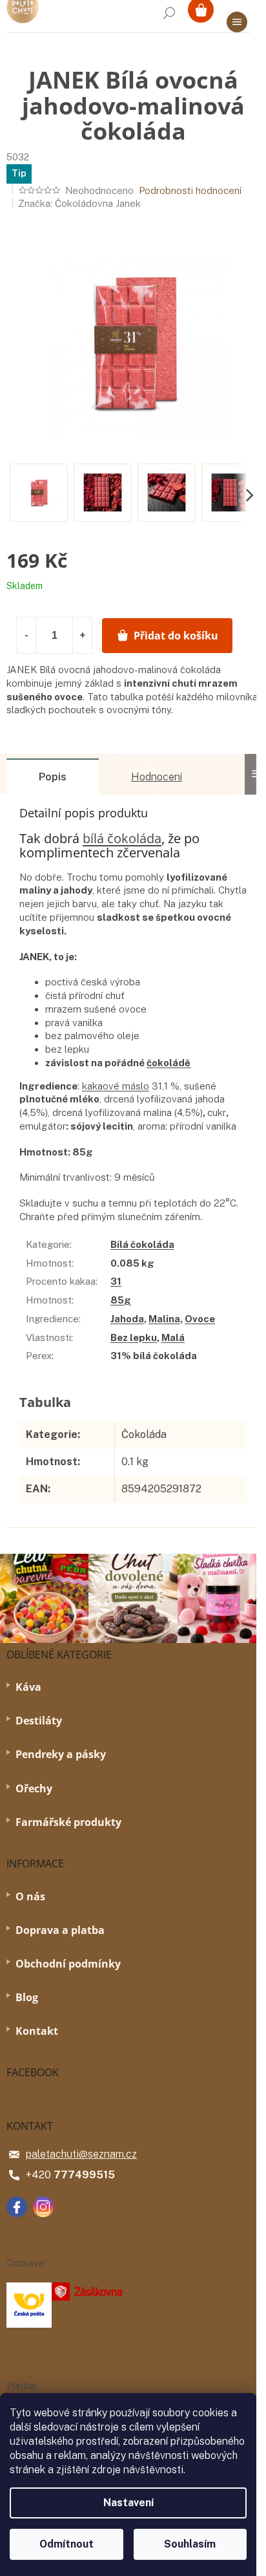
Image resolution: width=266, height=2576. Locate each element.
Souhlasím (190, 2544)
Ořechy (34, 1788)
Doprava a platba (60, 1930)
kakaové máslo (116, 1086)
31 (116, 1281)
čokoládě (169, 1063)
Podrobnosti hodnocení (190, 190)
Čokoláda (144, 1434)
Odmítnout (66, 2544)
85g (121, 1300)
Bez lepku (134, 1337)
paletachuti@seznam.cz (81, 2154)
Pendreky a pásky (61, 1754)
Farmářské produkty (68, 1822)
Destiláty (39, 1721)
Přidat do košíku (176, 636)
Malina (164, 1319)
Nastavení (128, 2503)
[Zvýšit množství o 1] (82, 635)
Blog (27, 1997)
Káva (28, 1687)
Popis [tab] (53, 777)
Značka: (79, 203)
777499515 (84, 2175)
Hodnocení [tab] (157, 777)
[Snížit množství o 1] (26, 635)
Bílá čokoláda (142, 1244)
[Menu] (237, 22)
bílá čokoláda (122, 838)
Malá (173, 1337)
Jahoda (127, 1319)
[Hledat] (169, 13)
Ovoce (200, 1319)
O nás (30, 1896)
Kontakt (37, 2031)
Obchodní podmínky (68, 1964)
